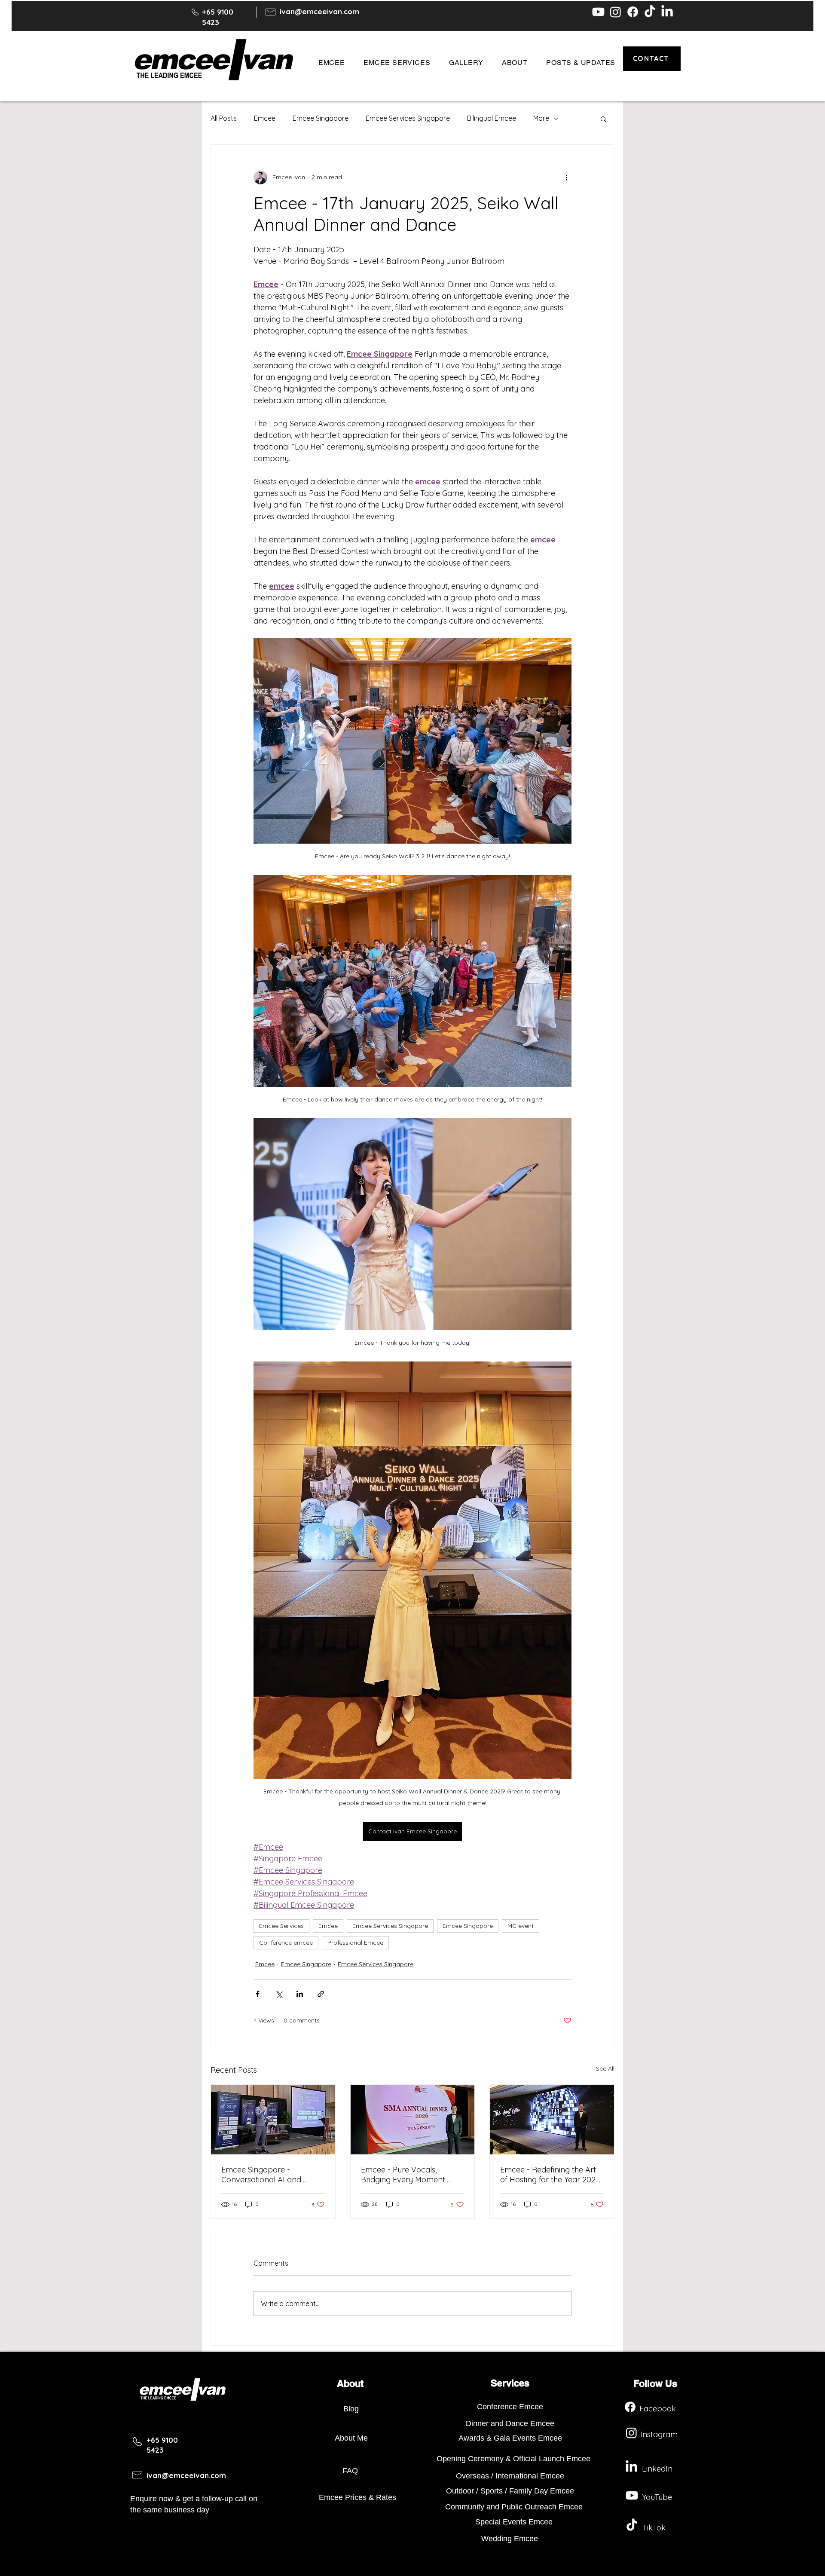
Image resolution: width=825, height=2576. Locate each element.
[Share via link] (321, 1994)
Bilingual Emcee (492, 118)
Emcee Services (281, 1926)
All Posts (224, 118)
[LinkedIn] (667, 12)
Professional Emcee (355, 1943)
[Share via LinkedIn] (300, 1994)
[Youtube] (598, 12)
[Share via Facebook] (258, 1994)
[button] (332, 63)
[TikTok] (650, 12)
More (541, 118)
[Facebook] (633, 12)
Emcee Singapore (321, 118)
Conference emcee (286, 1943)
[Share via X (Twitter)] (279, 1994)
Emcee (265, 118)
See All (605, 2068)
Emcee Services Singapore (408, 118)
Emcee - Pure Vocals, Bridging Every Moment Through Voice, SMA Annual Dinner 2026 (410, 2175)
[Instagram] (616, 12)
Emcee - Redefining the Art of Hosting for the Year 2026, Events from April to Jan (551, 2175)
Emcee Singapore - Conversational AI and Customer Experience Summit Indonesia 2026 (263, 2175)
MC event (521, 1926)
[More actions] (566, 177)
